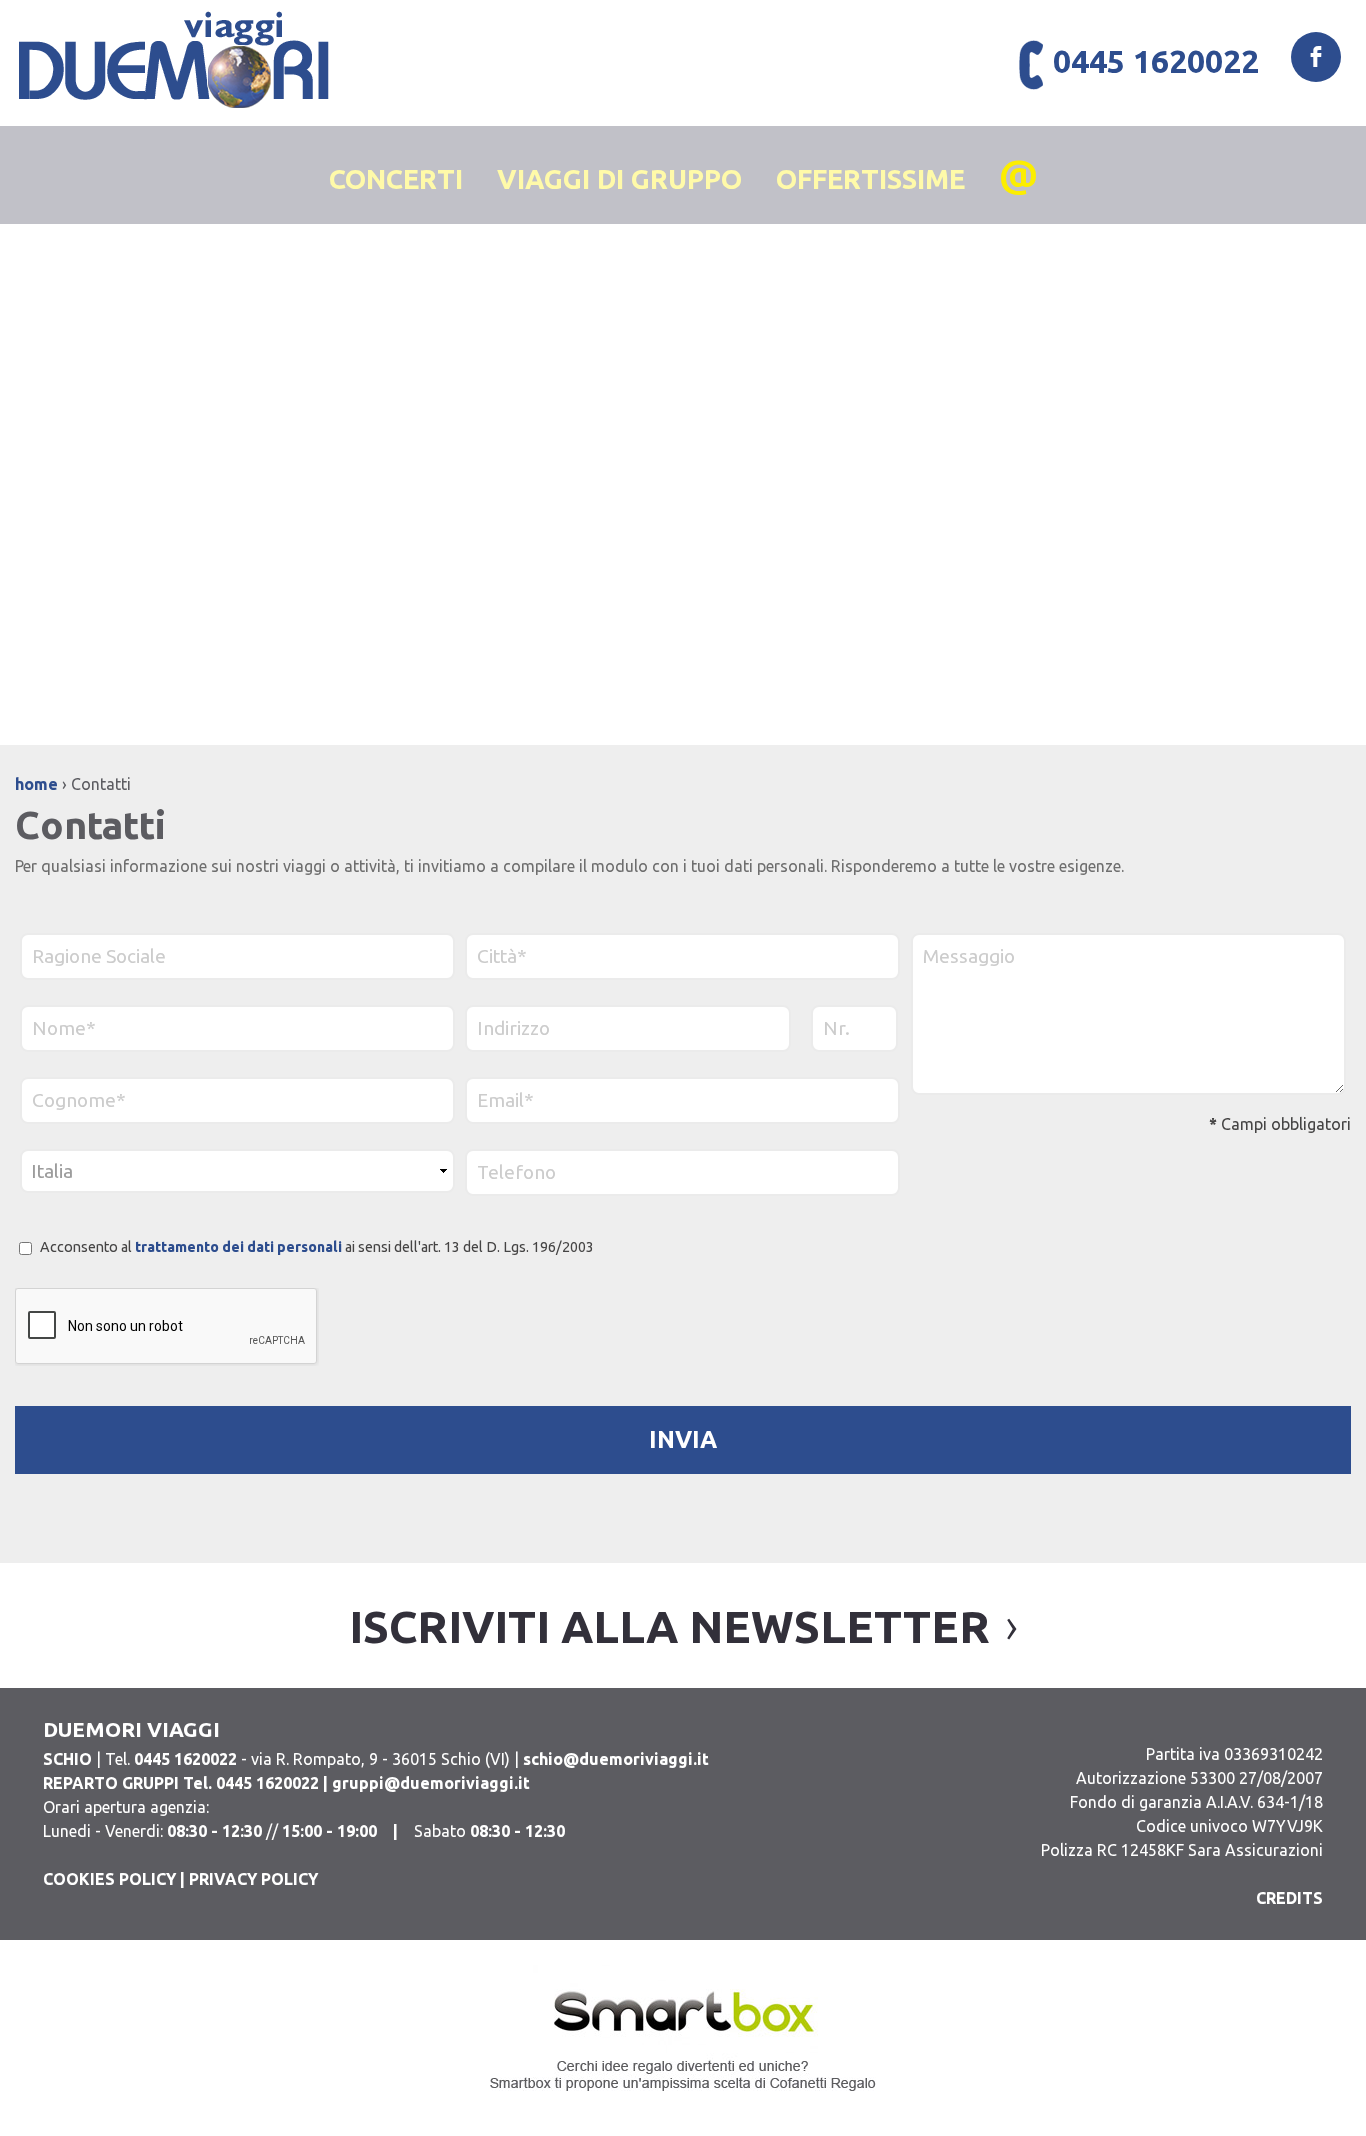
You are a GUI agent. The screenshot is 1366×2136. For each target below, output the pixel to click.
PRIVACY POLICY (253, 1879)
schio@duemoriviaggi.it (616, 1759)
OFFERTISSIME (870, 179)
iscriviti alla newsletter (669, 1626)
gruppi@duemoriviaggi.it (431, 1783)
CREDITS (1289, 1898)
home (36, 784)
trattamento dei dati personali (238, 1247)
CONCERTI (396, 179)
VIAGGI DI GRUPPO (619, 179)
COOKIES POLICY (109, 1879)
